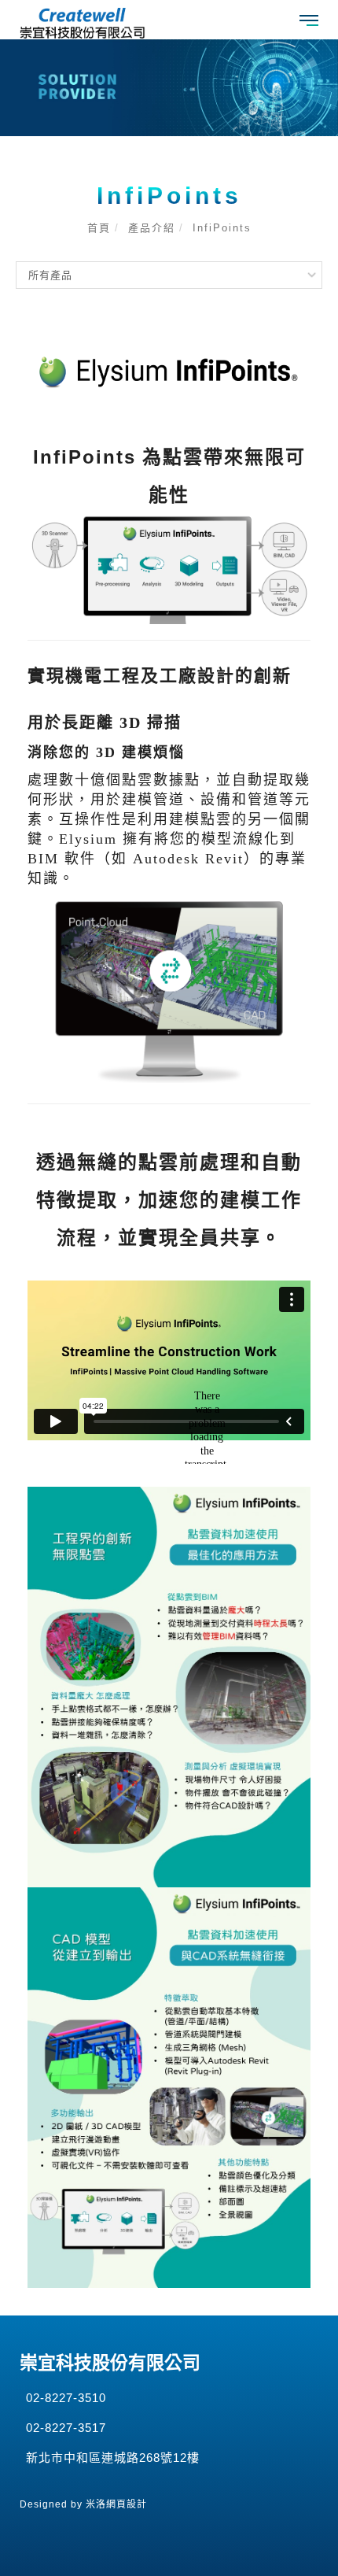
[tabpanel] (169, 88)
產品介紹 (152, 228)
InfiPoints (222, 228)
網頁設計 (127, 2504)
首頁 (99, 228)
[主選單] (309, 21)
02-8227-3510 (66, 2398)
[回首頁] (83, 23)
